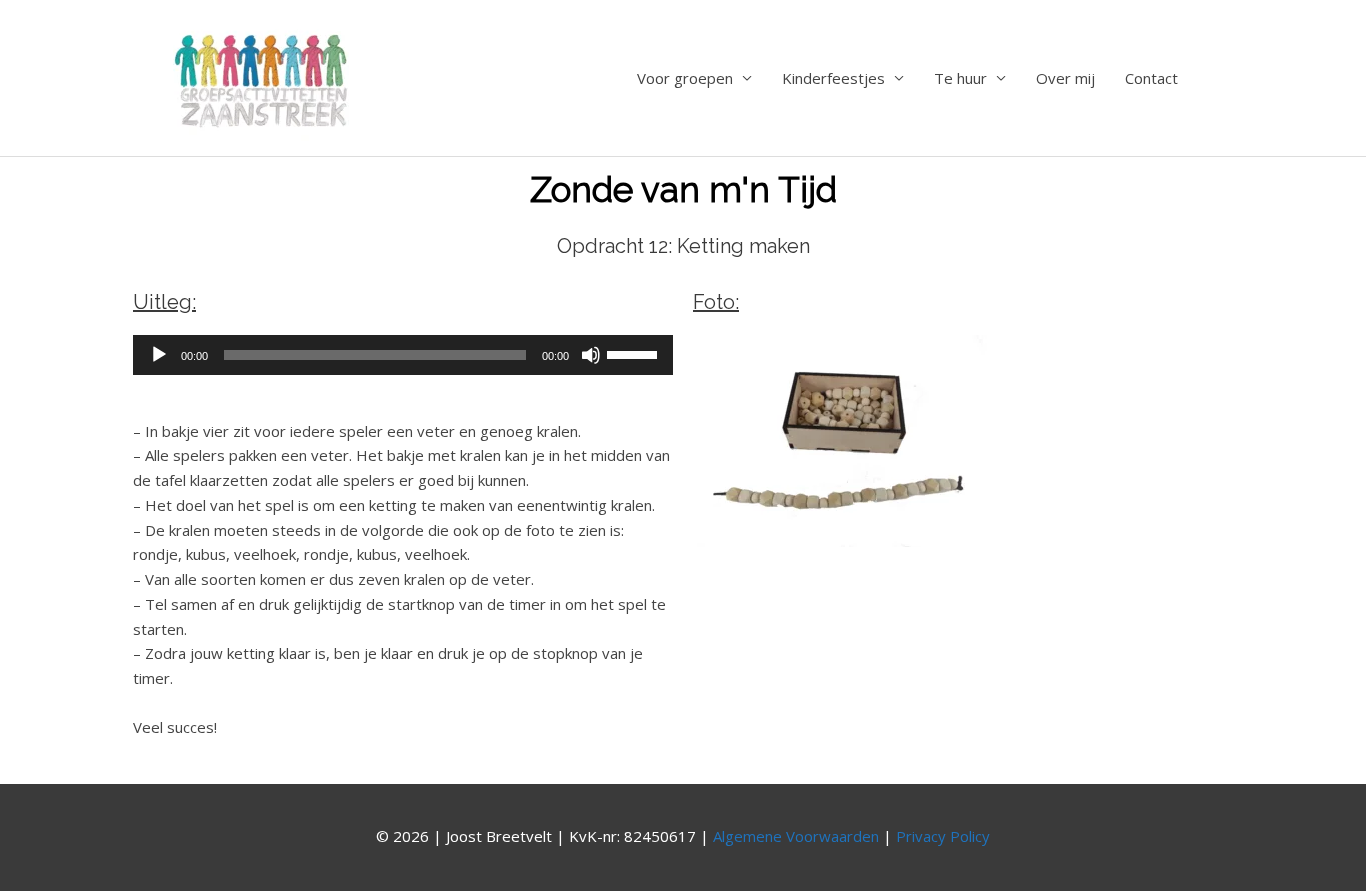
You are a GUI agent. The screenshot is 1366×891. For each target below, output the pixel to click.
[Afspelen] (159, 355)
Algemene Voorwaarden (796, 836)
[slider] (635, 353)
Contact (1151, 78)
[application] (403, 355)
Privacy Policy (943, 836)
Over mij (1065, 78)
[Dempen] (591, 355)
